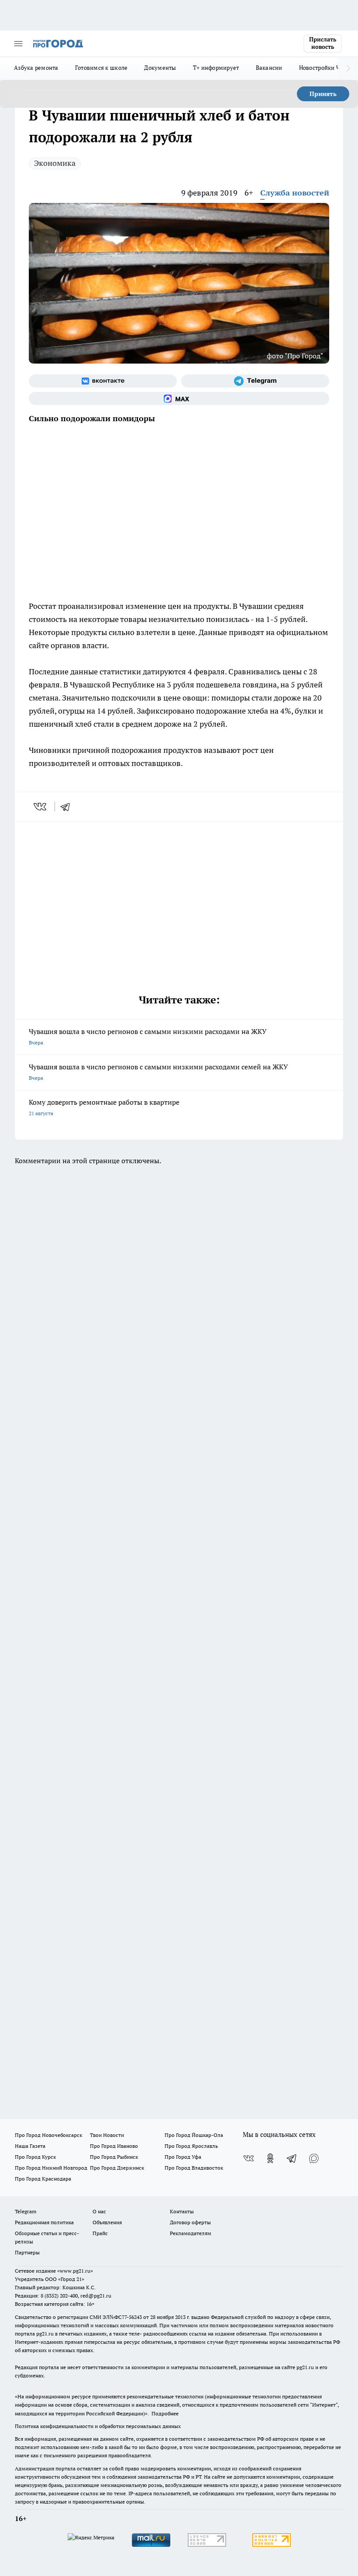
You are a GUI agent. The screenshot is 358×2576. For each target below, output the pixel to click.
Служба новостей (295, 193)
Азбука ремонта (36, 68)
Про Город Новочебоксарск (48, 2135)
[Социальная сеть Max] (179, 398)
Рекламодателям (191, 2233)
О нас (99, 2211)
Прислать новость (323, 43)
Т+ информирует (216, 68)
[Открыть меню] (18, 44)
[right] (348, 69)
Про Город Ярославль (191, 2146)
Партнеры (27, 2252)
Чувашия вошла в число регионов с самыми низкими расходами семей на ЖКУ (158, 1072)
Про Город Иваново (114, 2146)
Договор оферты (190, 2222)
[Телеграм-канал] (255, 381)
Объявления (107, 2222)
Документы (160, 68)
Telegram (26, 2211)
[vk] (41, 807)
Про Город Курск (35, 2157)
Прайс (100, 2233)
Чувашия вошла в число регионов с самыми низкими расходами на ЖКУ (148, 1036)
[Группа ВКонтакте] (103, 381)
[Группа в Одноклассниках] (270, 2158)
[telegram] (68, 807)
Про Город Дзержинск (117, 2168)
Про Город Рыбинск (114, 2157)
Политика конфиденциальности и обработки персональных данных (98, 2426)
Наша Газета (30, 2146)
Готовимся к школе (102, 68)
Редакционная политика (44, 2222)
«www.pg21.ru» (75, 2271)
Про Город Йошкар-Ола (194, 2135)
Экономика (55, 163)
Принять (323, 94)
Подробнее (165, 2413)
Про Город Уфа (183, 2157)
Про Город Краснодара (43, 2179)
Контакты (182, 2211)
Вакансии (269, 68)
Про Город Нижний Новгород (51, 2168)
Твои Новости (107, 2135)
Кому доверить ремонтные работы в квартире (104, 1107)
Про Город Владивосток (194, 2168)
